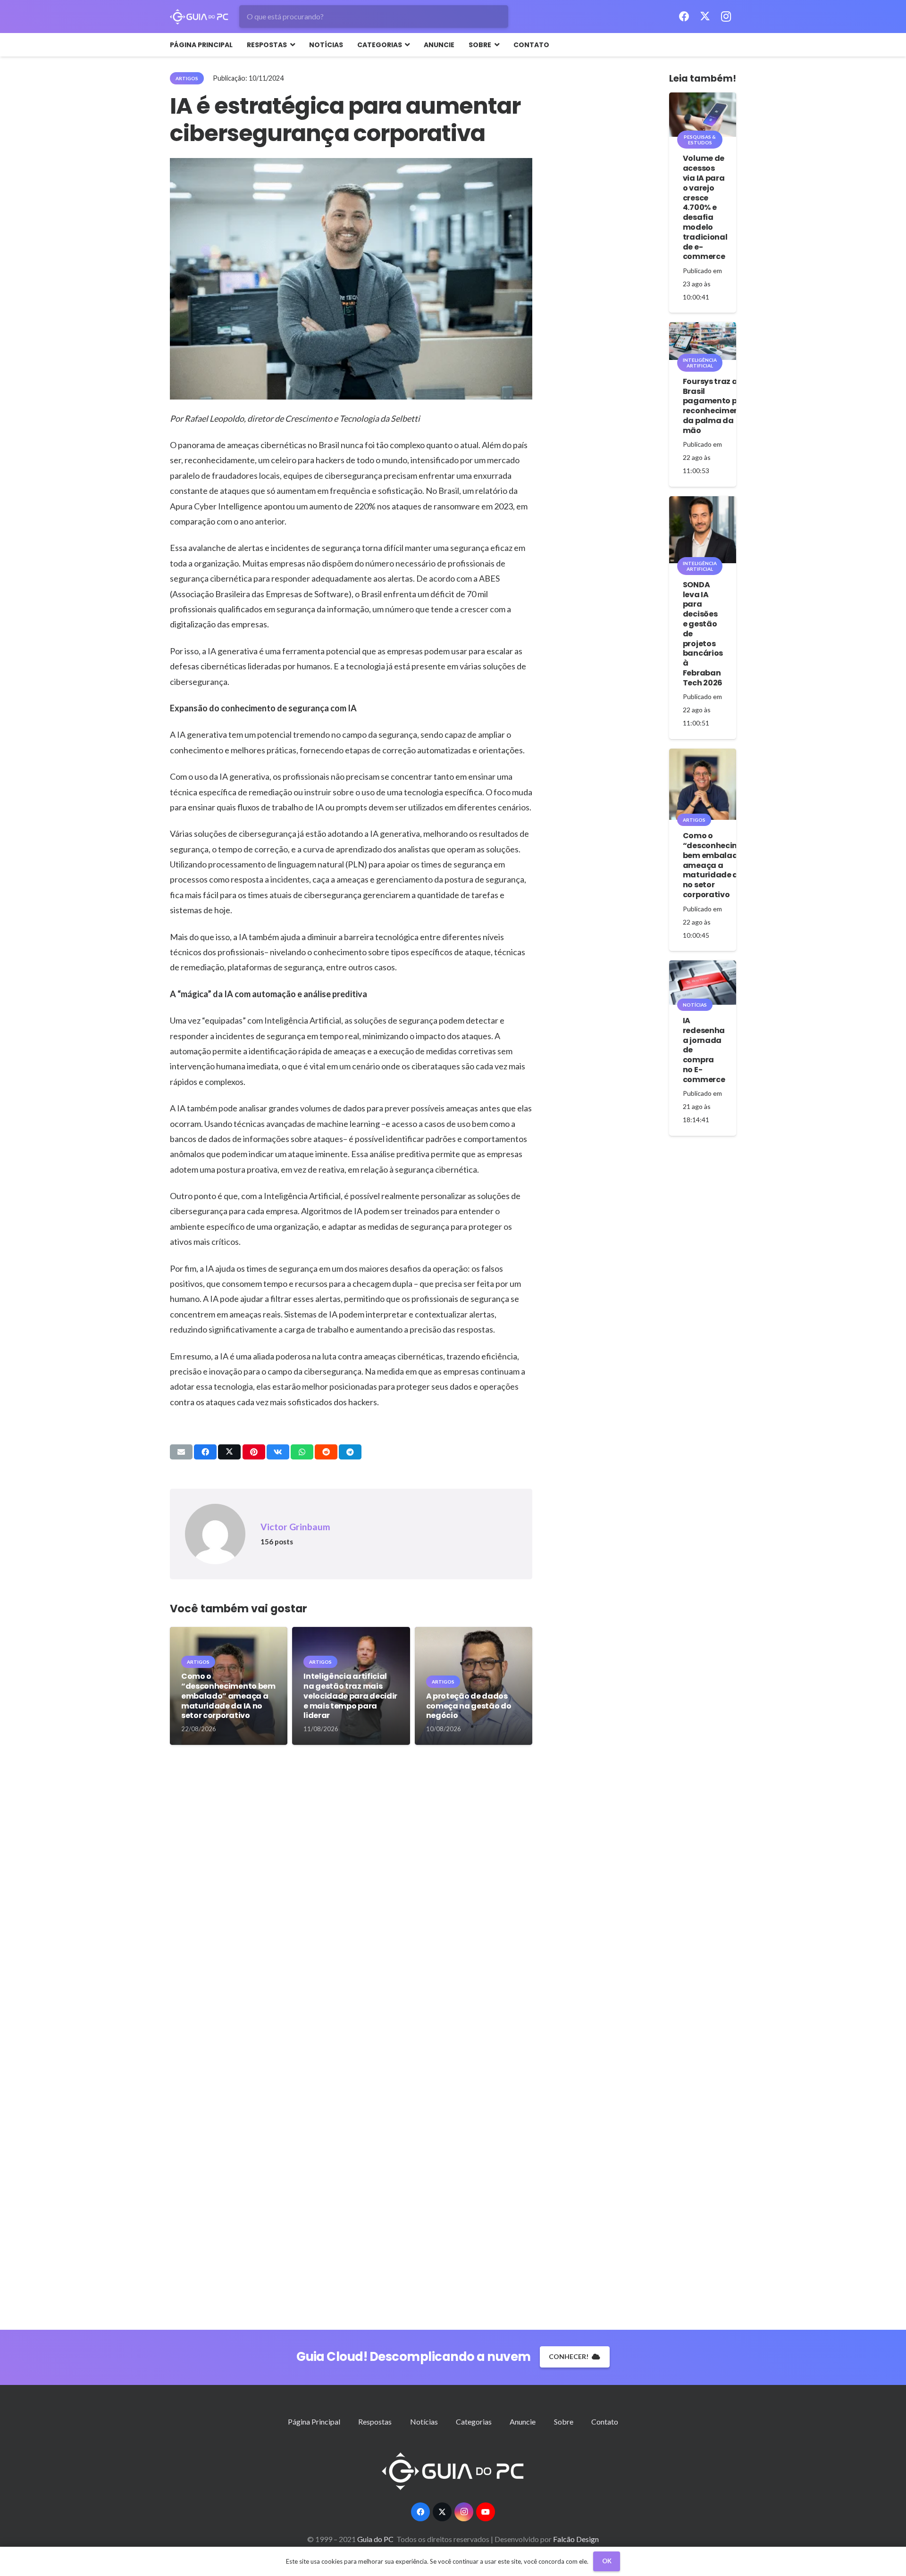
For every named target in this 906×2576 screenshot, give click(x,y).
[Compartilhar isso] (205, 1452)
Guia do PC (376, 2539)
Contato (605, 2422)
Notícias (424, 2422)
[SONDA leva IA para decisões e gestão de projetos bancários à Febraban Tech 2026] (703, 530)
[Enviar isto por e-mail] (181, 1452)
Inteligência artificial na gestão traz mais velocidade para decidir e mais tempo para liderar (350, 1696)
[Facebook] (684, 17)
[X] (705, 17)
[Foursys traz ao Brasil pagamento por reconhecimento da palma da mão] (703, 341)
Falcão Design (576, 2539)
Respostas (375, 2422)
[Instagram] (726, 17)
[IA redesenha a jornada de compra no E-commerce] (703, 983)
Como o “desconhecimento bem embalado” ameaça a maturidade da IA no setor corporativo (228, 1696)
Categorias (474, 2422)
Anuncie (523, 2422)
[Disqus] (351, 1899)
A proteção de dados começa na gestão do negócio (469, 1706)
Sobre (564, 2422)
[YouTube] (486, 2512)
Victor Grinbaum (295, 1527)
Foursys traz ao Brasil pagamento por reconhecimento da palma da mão (715, 406)
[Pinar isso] (254, 1452)
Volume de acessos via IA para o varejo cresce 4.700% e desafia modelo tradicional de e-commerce (705, 207)
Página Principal (314, 2422)
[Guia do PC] (199, 17)
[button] (291, 45)
